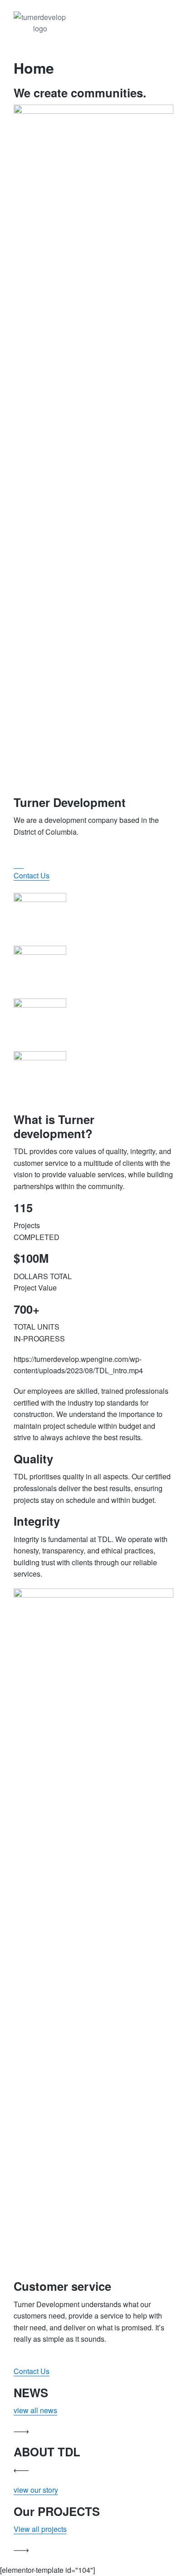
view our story (36, 2490)
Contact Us (32, 2371)
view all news (35, 2410)
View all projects (40, 2529)
